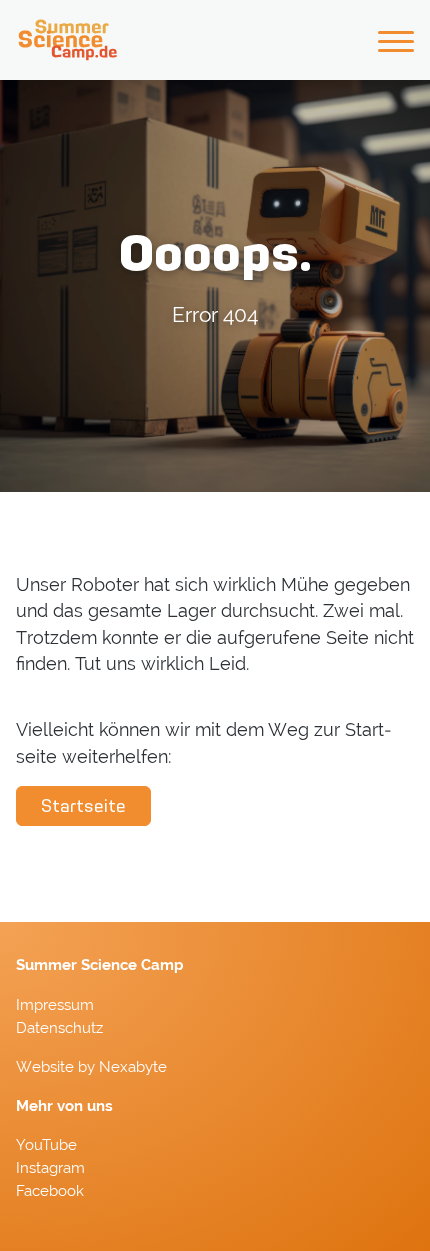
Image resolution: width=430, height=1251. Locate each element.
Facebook (50, 1191)
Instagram (50, 1168)
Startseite (83, 805)
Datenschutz (59, 1028)
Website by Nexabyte (91, 1067)
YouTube (46, 1145)
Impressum (55, 1005)
